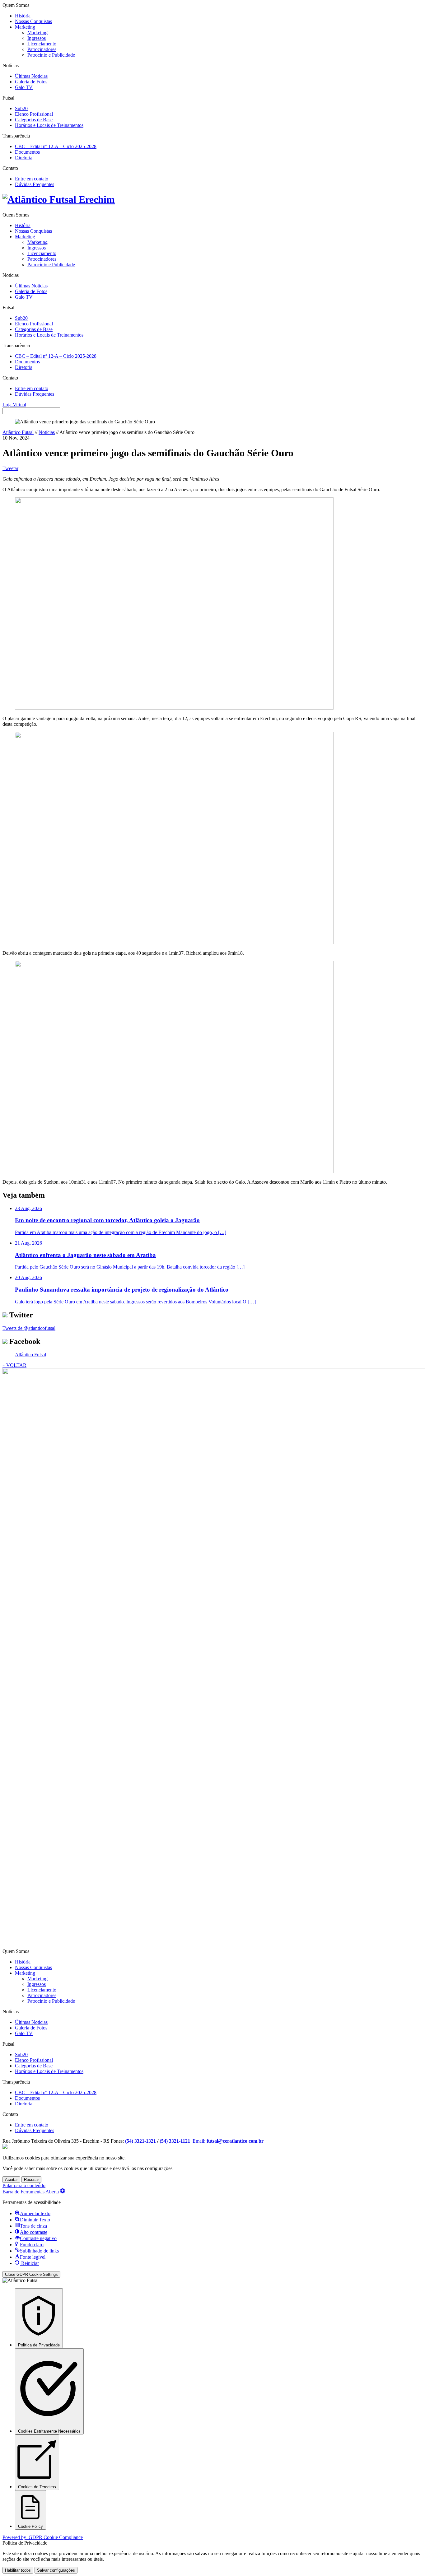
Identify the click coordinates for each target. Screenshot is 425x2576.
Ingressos (37, 38)
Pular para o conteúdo (24, 2185)
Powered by (43, 2537)
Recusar (31, 2180)
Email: (228, 2141)
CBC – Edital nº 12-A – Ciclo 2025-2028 (56, 146)
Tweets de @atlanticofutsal (29, 1328)
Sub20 (21, 108)
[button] (34, 2192)
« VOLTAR (14, 1365)
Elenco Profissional (34, 114)
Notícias (47, 432)
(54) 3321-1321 (140, 2141)
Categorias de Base (34, 120)
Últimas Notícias (31, 76)
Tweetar (10, 468)
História (23, 16)
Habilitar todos (18, 2570)
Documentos (27, 152)
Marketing (25, 27)
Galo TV (24, 87)
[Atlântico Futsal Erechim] (213, 200)
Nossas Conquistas (33, 21)
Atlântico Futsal (18, 432)
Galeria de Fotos (31, 82)
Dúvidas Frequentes (35, 184)
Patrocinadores (42, 49)
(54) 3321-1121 (175, 2141)
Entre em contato (32, 179)
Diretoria (24, 158)
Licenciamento (42, 44)
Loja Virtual (14, 405)
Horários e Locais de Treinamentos (49, 125)
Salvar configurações (56, 2570)
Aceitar (11, 2180)
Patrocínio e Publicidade (51, 55)
